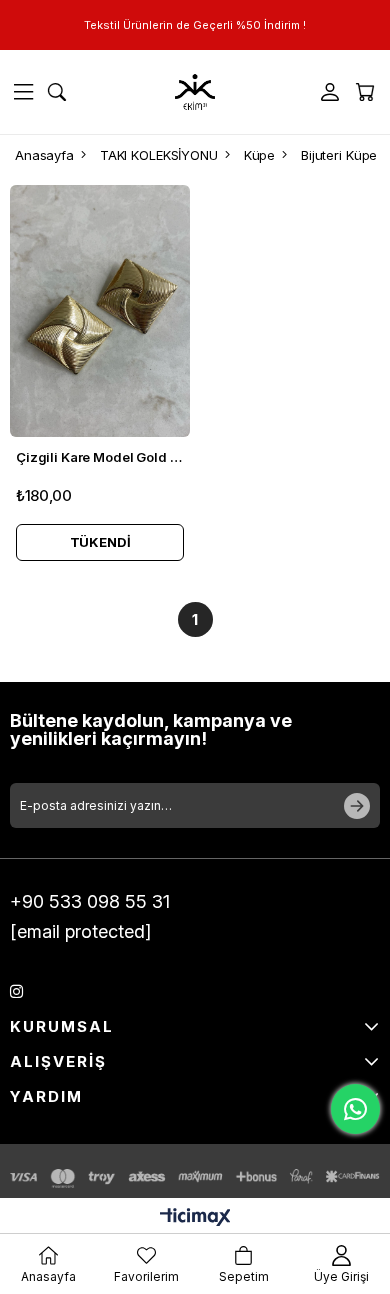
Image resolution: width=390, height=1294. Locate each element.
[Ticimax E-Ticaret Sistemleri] (195, 1218)
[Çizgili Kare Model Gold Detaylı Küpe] (100, 311)
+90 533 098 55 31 (90, 901)
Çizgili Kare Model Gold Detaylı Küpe (100, 457)
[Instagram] (16, 991)
